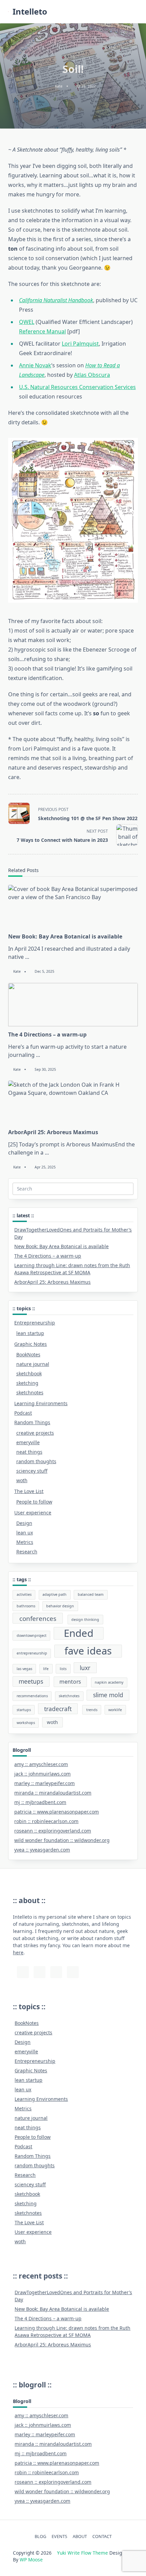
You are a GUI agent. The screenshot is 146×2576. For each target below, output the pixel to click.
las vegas (24, 1669)
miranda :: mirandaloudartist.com (53, 1793)
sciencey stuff (32, 1471)
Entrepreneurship (35, 1323)
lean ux (25, 1533)
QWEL (27, 322)
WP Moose (31, 2560)
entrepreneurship (32, 1653)
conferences (38, 1618)
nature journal (33, 1364)
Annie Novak (35, 365)
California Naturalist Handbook (56, 300)
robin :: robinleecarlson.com (46, 1821)
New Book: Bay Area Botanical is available (65, 936)
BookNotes (28, 1354)
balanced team (91, 1594)
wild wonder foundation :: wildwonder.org (62, 1840)
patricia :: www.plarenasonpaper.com (57, 1812)
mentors (70, 1682)
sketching (27, 1383)
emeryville (28, 1442)
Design (24, 1523)
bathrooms (26, 1606)
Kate (59, 86)
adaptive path (54, 1594)
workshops (26, 1723)
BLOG (40, 2536)
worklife (115, 1710)
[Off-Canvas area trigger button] (135, 12)
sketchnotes (30, 1392)
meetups (31, 1681)
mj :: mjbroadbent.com (40, 1802)
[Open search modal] (126, 12)
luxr (85, 1668)
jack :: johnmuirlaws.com (42, 1774)
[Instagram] (23, 1972)
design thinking (85, 1620)
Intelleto (30, 11)
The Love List (29, 1491)
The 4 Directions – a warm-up (47, 1034)
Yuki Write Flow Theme (83, 2553)
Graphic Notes (31, 1344)
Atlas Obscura (92, 375)
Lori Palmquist (80, 344)
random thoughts (36, 1461)
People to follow (34, 1502)
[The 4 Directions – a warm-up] (73, 1005)
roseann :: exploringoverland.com (53, 1831)
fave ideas (88, 1651)
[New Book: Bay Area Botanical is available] (73, 907)
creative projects (35, 1433)
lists (63, 1669)
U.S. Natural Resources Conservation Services (77, 387)
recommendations (32, 1696)
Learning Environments (41, 1403)
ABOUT (80, 2536)
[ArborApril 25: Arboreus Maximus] (73, 1102)
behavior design (60, 1606)
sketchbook (29, 1373)
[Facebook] (73, 1972)
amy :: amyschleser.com (41, 1764)
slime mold (108, 1695)
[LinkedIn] (56, 1972)
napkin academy (109, 1682)
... (27, 957)
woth (22, 1480)
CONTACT (102, 2536)
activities (24, 1594)
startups (24, 1710)
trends (92, 1710)
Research (27, 1552)
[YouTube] (40, 1972)
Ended (79, 1633)
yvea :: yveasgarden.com (42, 1850)
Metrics (25, 1542)
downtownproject (32, 1635)
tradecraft (58, 1709)
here (18, 1952)
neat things (29, 1452)
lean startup (30, 1333)
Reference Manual (42, 331)
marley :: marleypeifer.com (44, 1783)
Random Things (32, 1422)
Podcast (23, 1413)
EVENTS (59, 2536)
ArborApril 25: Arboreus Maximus (53, 1132)
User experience (33, 1513)
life (46, 1669)
